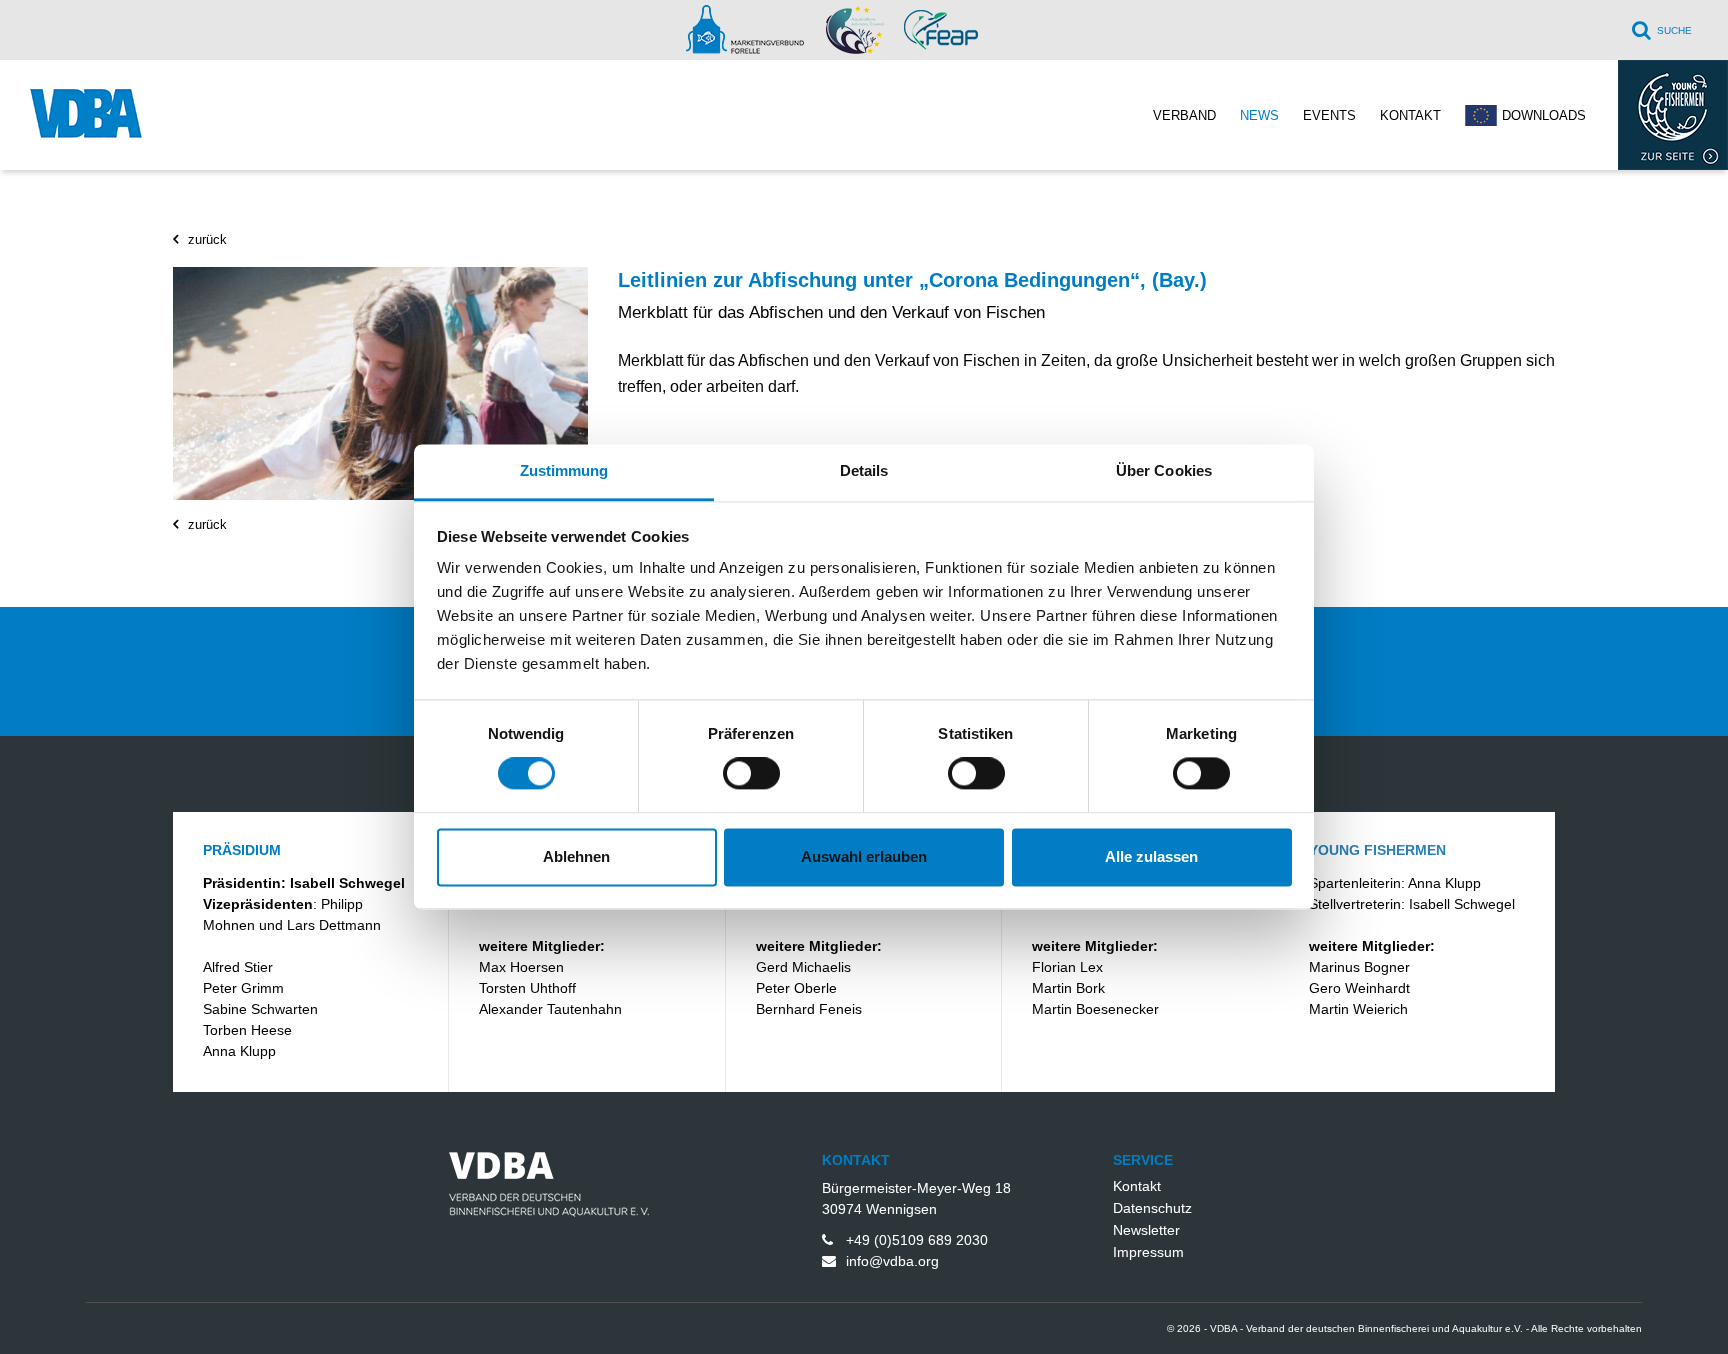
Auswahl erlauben (864, 856)
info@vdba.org (892, 1261)
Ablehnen (576, 856)
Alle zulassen (1151, 856)
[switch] (751, 774)
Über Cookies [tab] (1164, 470)
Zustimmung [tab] (564, 470)
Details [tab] (864, 470)
